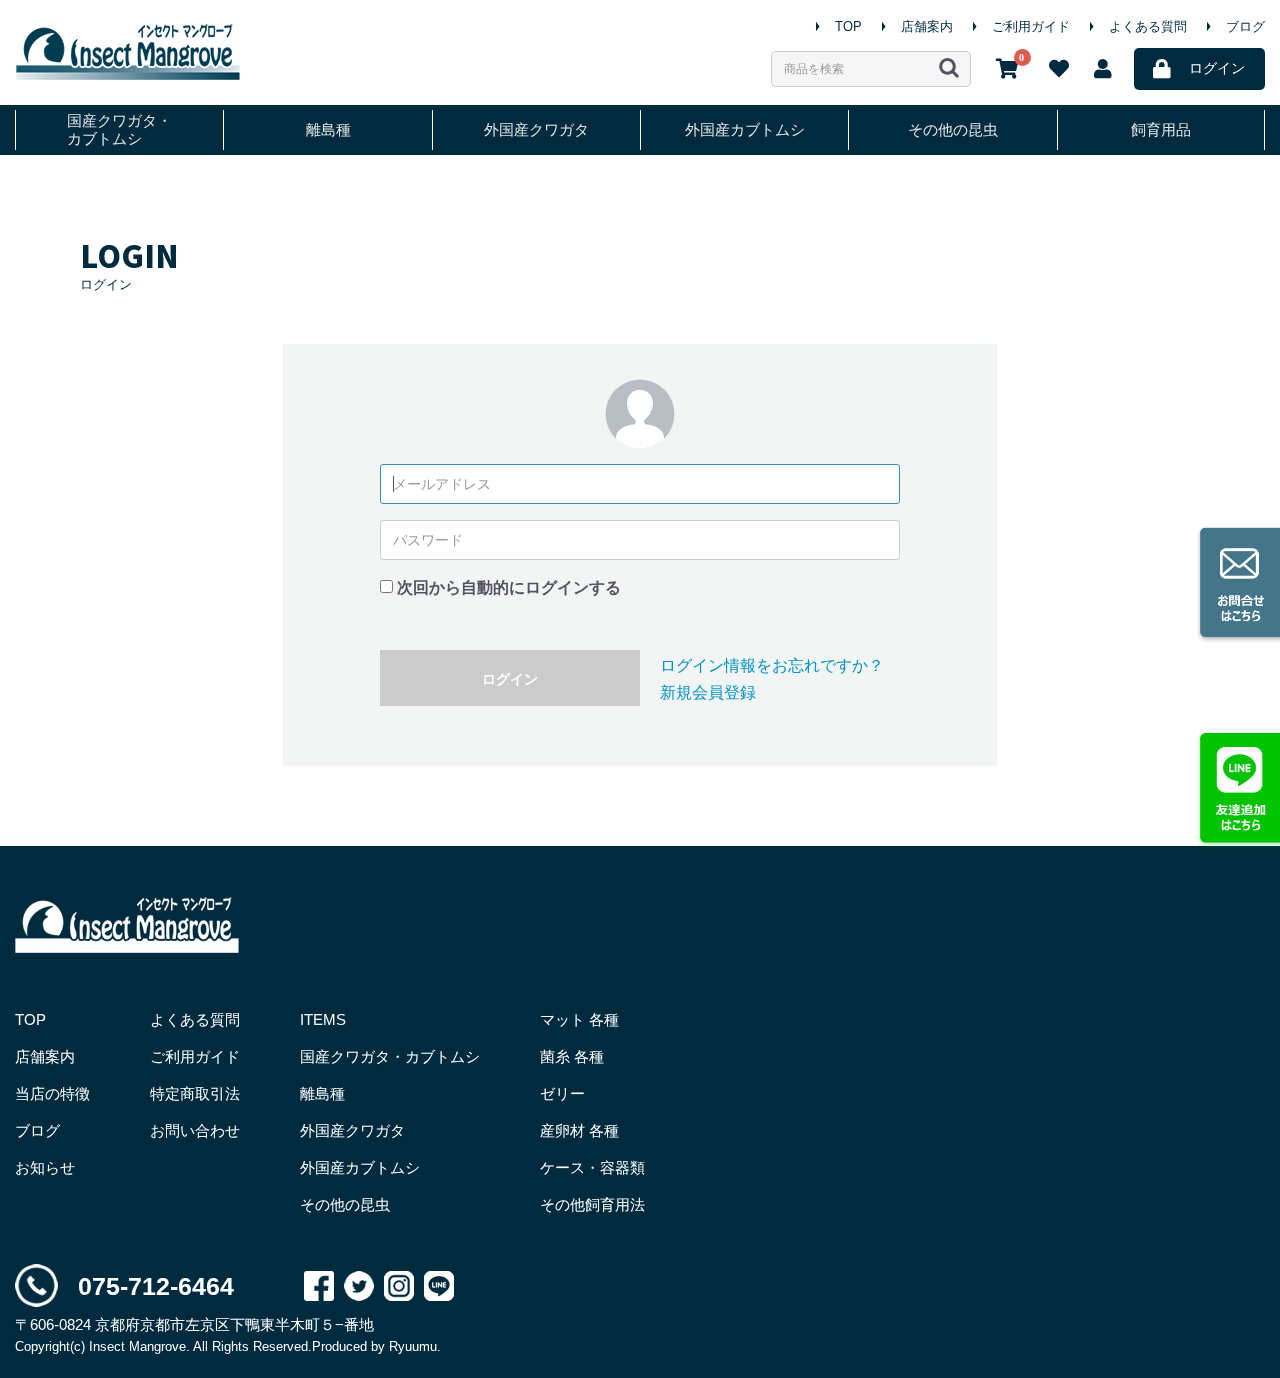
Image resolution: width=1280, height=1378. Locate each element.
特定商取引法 (195, 1093)
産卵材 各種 (579, 1130)
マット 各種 (579, 1019)
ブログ (1245, 26)
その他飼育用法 (592, 1204)
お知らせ (45, 1167)
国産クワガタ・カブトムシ (119, 129)
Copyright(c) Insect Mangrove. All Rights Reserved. (163, 1346)
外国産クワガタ (536, 129)
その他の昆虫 (953, 129)
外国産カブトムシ (745, 129)
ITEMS (323, 1019)
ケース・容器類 (592, 1167)
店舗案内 (927, 26)
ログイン (510, 679)
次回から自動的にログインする (509, 587)
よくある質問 (1148, 26)
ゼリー (562, 1093)
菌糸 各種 (572, 1056)
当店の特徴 (52, 1093)
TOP (848, 26)
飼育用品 (1161, 129)
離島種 (328, 129)
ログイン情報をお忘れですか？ (772, 665)
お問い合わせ (195, 1130)
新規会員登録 (708, 692)
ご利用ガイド (1031, 26)
